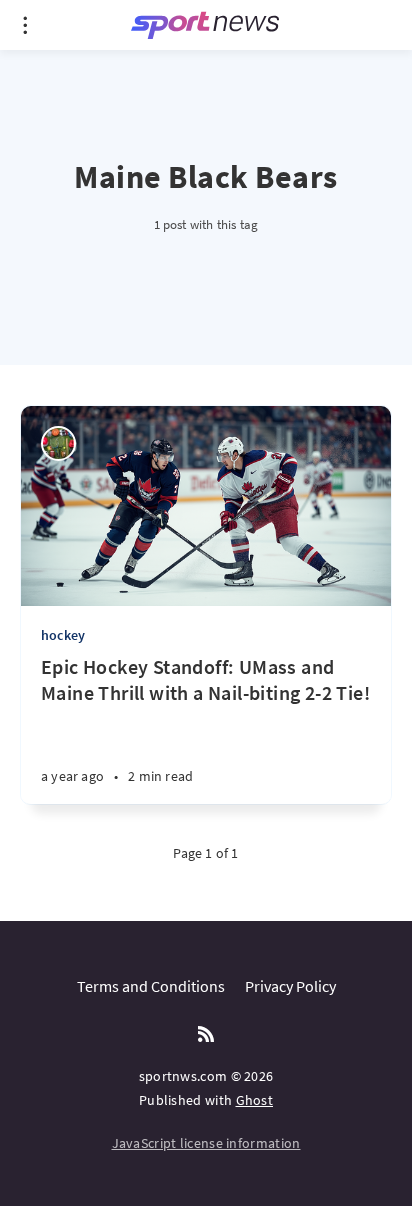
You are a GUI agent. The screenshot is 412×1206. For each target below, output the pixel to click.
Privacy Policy (290, 986)
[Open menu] (25, 25)
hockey (63, 635)
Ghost (255, 1100)
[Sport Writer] (58, 443)
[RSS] (206, 1035)
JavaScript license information (206, 1143)
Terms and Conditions (151, 986)
